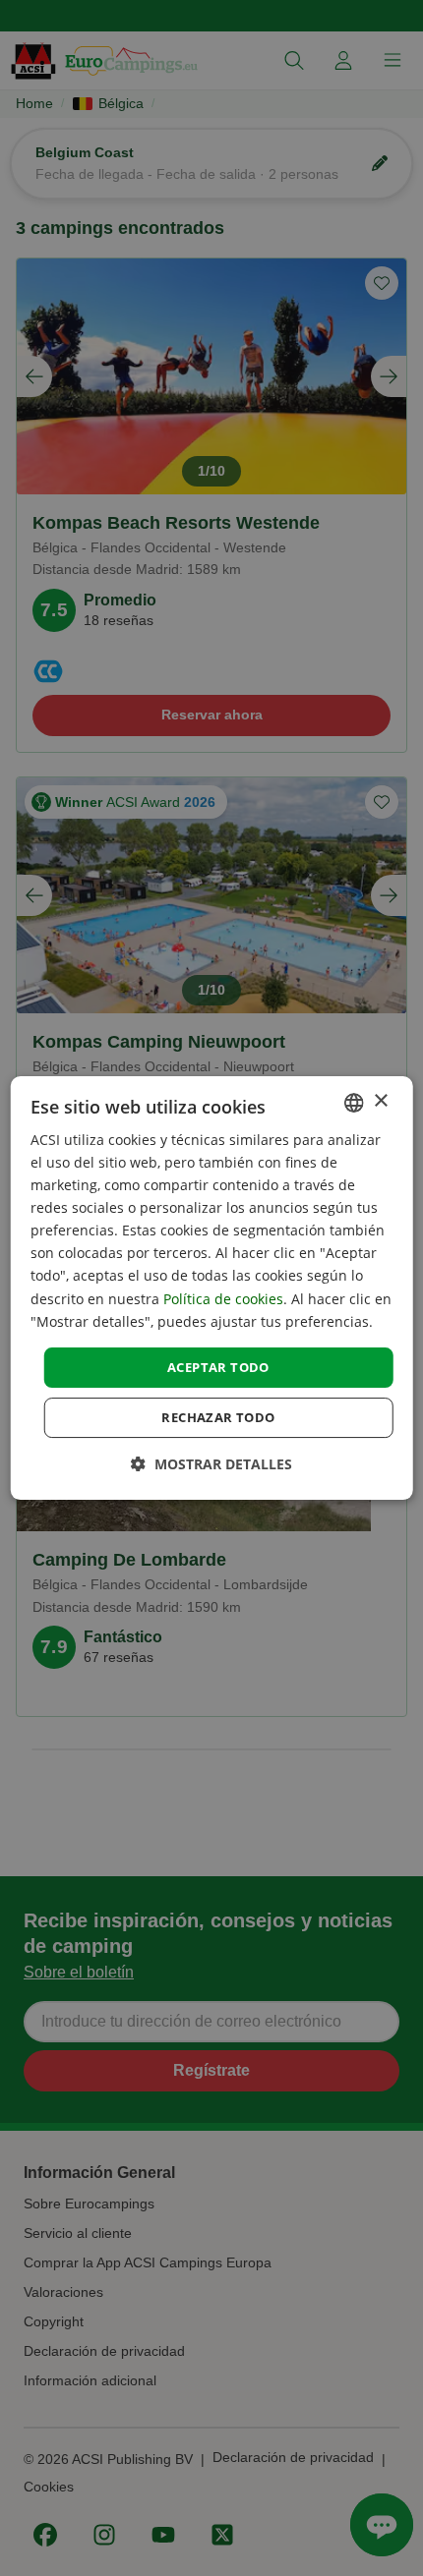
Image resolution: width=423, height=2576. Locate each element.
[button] (211, 1464)
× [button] (380, 1101)
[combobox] (353, 1103)
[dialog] (212, 1288)
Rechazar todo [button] (218, 1417)
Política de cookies (223, 1299)
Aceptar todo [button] (218, 1367)
